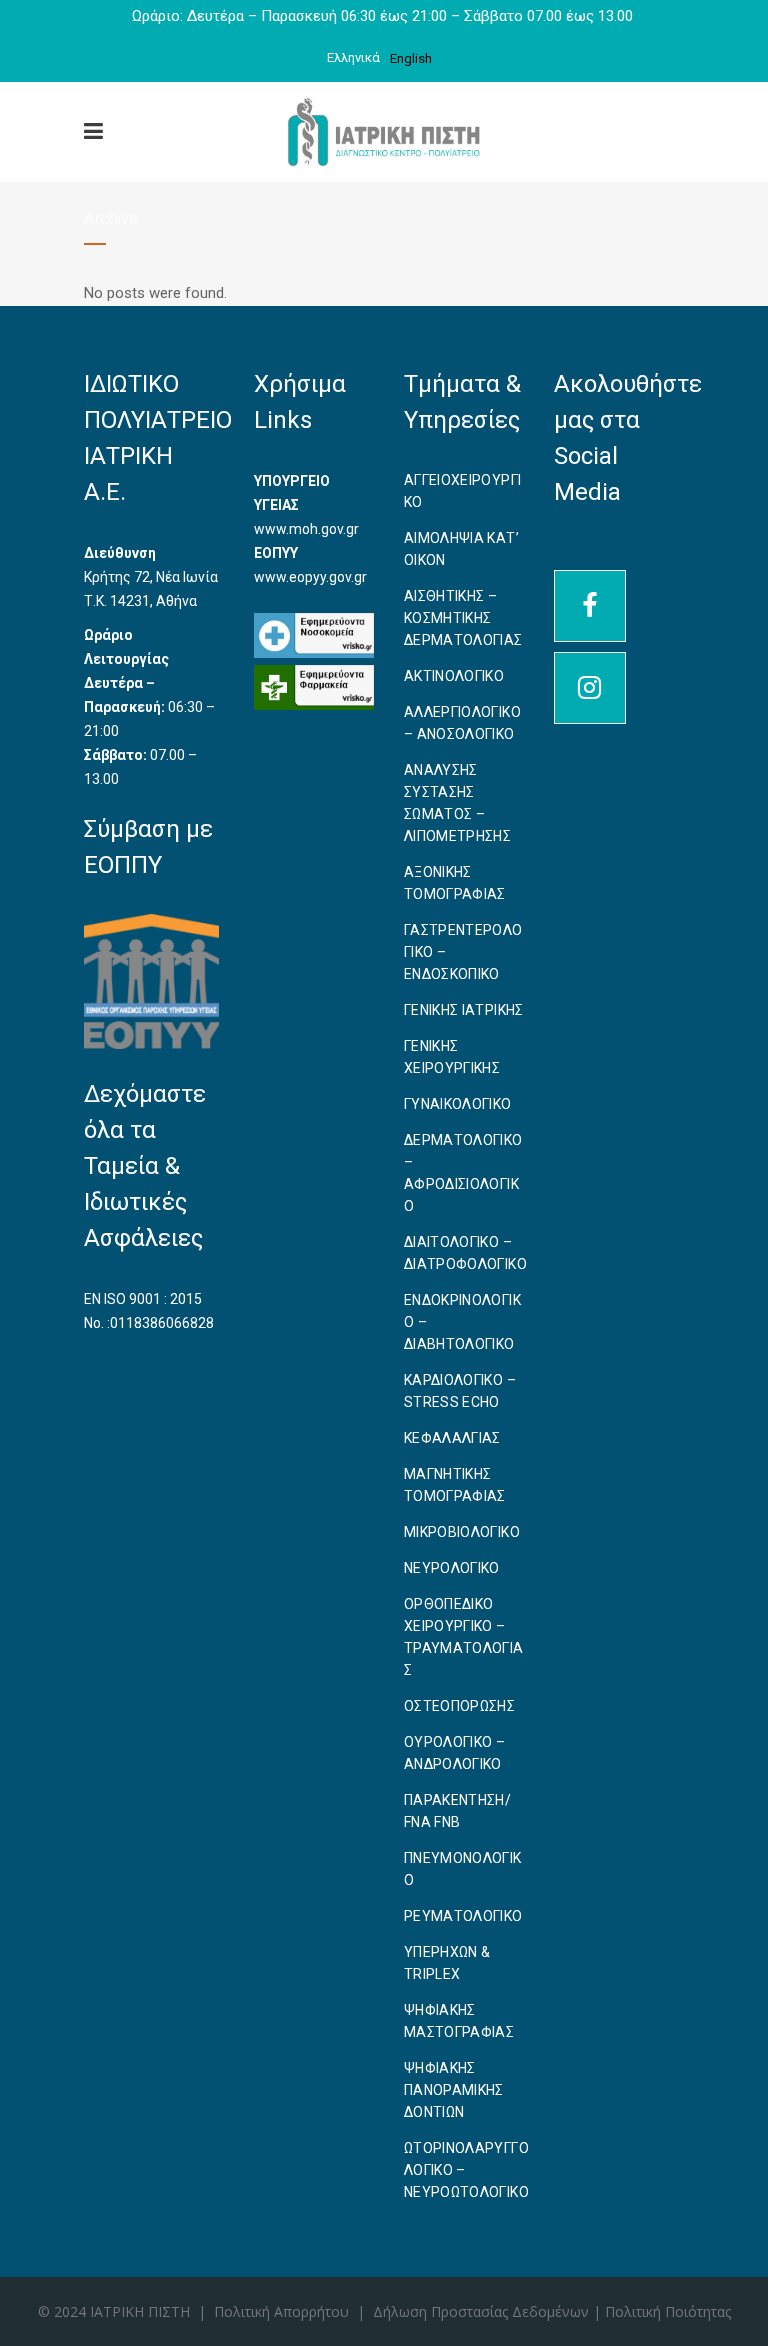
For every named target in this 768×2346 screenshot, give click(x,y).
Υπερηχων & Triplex (447, 1963)
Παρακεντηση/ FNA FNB (457, 1811)
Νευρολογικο (452, 1568)
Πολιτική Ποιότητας (668, 2311)
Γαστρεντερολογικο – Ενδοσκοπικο (463, 952)
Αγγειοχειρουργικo (462, 491)
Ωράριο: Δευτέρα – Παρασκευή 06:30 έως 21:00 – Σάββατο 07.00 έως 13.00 (384, 16)
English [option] (411, 58)
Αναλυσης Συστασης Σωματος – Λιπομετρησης (457, 803)
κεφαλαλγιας (452, 1438)
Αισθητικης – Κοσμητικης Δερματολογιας (463, 618)
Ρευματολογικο (463, 1916)
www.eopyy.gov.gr (310, 577)
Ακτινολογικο (454, 676)
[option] (411, 58)
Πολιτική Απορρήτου (281, 2311)
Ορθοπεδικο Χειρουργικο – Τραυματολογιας (464, 1637)
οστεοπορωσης (459, 1706)
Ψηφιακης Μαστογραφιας (459, 2021)
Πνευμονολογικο (463, 1869)
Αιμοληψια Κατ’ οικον (461, 549)
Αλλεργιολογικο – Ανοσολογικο (462, 723)
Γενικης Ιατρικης (464, 1010)
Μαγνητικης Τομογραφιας (455, 1485)
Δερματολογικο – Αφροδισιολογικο (463, 1173)
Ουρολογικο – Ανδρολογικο (454, 1753)
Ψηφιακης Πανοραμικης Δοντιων (454, 2090)
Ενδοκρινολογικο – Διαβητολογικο (462, 1322)
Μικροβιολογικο (462, 1532)
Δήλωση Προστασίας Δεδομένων (483, 2311)
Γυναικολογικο (458, 1104)
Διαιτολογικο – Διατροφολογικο (465, 1253)
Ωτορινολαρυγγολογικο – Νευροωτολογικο (466, 2170)
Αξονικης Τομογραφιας (455, 883)
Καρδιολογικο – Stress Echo (460, 1391)
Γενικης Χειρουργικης (452, 1057)
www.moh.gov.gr (306, 529)
